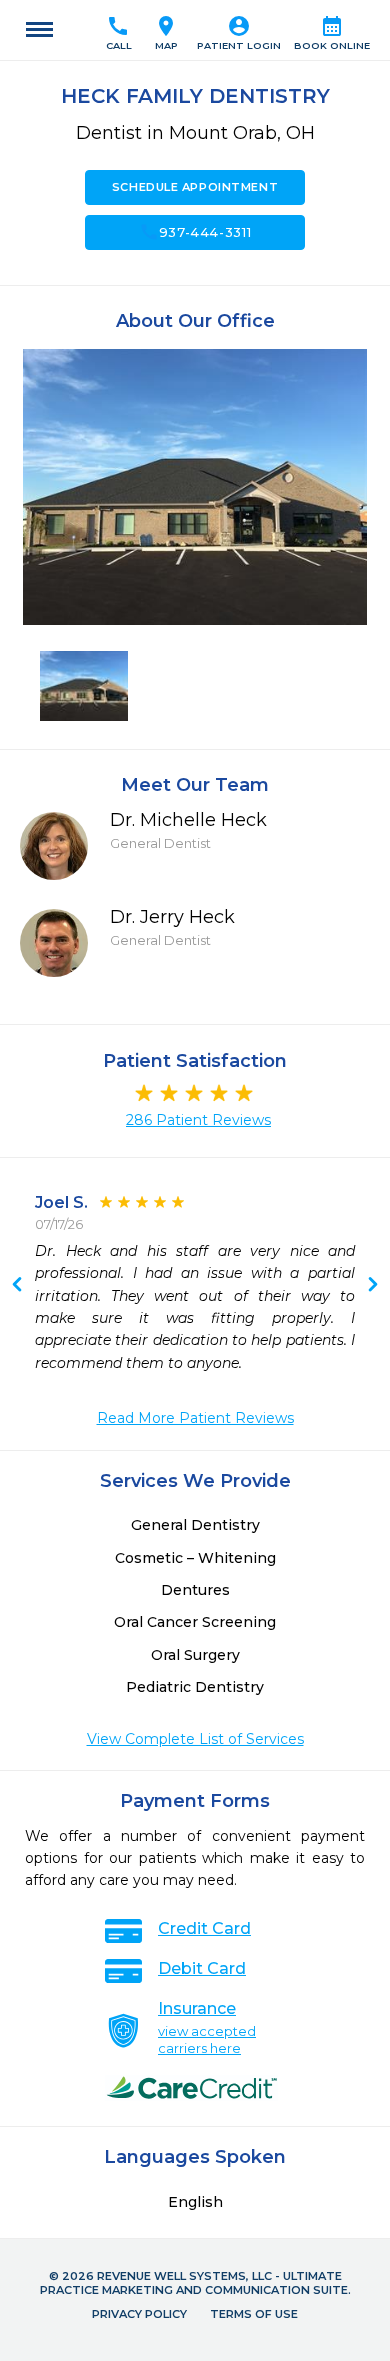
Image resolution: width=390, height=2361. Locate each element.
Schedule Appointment (195, 187)
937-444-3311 (195, 232)
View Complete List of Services (195, 1739)
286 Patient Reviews (198, 1120)
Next (17, 1286)
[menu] (39, 30)
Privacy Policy (139, 2314)
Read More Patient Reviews (195, 1418)
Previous (373, 1286)
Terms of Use (254, 2314)
